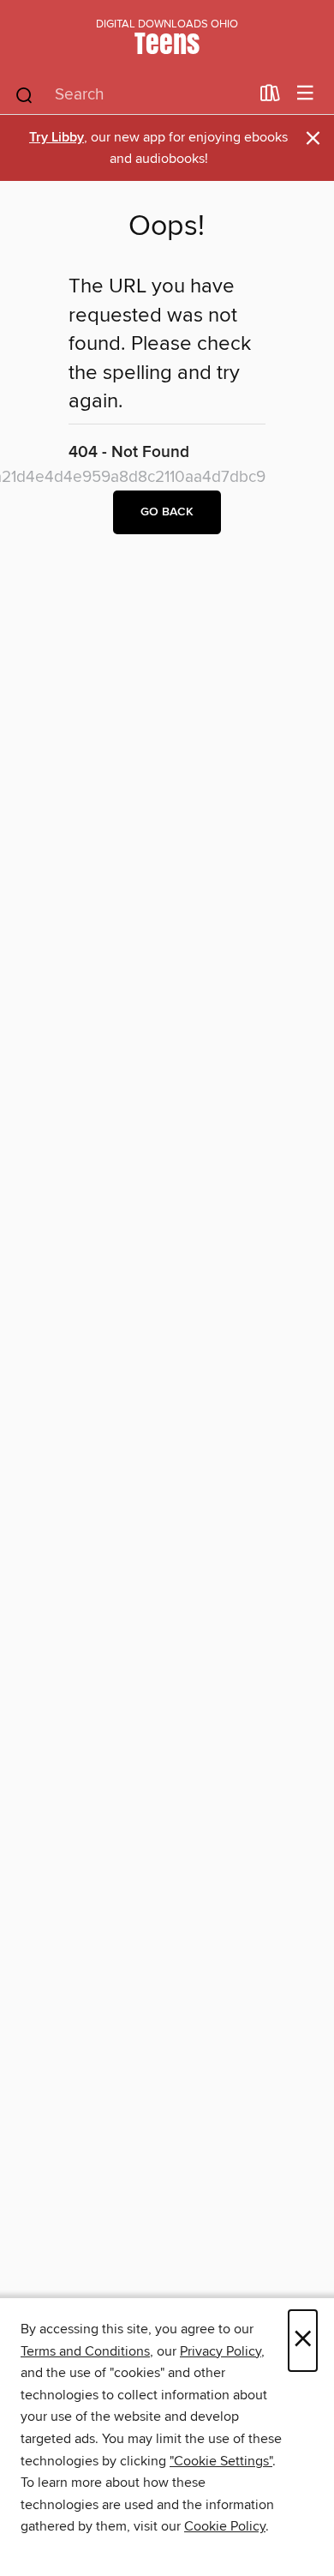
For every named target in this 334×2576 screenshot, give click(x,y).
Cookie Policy (225, 2526)
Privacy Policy (221, 2351)
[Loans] (270, 97)
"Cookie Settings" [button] (221, 2461)
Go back (167, 512)
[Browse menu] (305, 94)
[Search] (24, 94)
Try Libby (57, 138)
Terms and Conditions (85, 2351)
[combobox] (131, 95)
